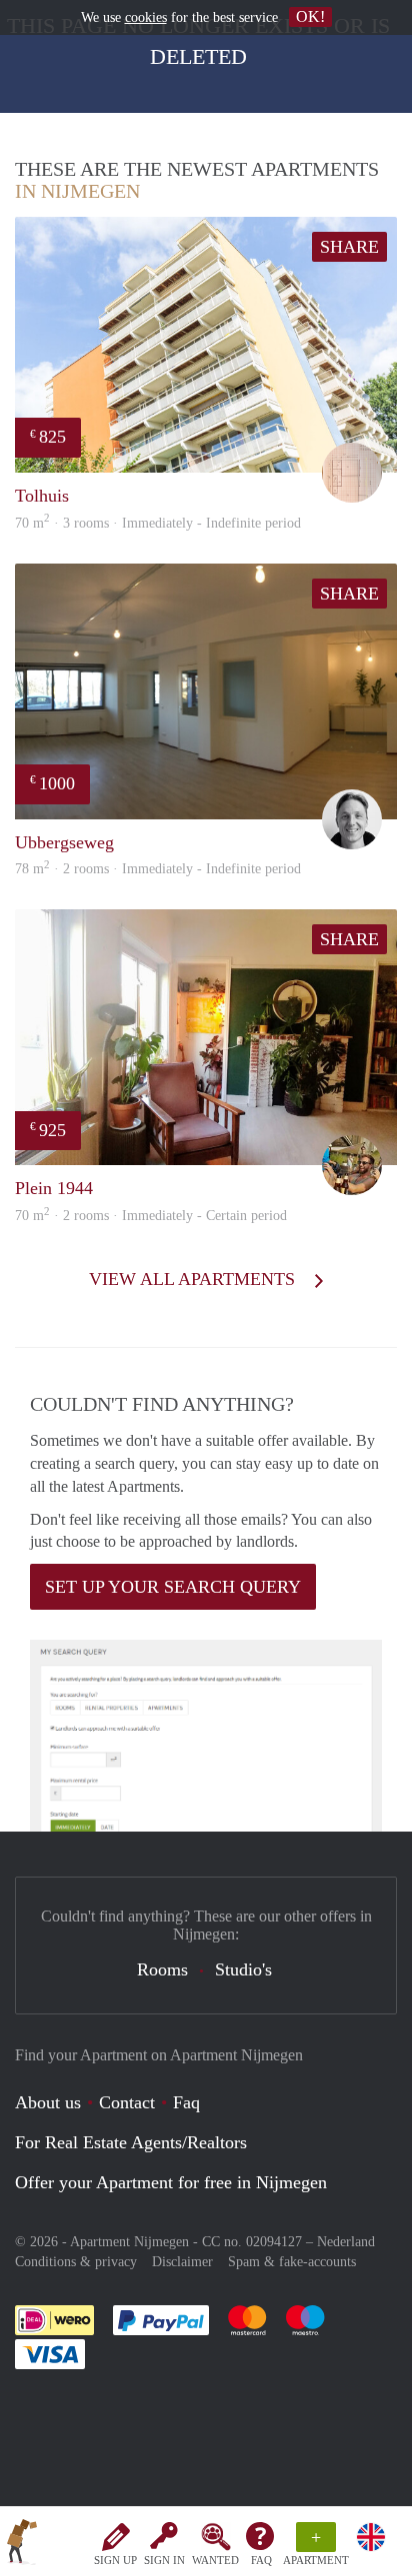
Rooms (162, 1969)
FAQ (261, 2560)
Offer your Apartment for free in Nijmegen (171, 2182)
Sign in (164, 2560)
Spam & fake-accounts (292, 2262)
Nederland (346, 2242)
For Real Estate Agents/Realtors (131, 2142)
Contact (127, 2102)
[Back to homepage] (22, 2545)
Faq (186, 2102)
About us (48, 2102)
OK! (310, 16)
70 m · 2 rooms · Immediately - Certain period (151, 1216)
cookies (146, 17)
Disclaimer (182, 2262)
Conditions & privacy (76, 2262)
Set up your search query (173, 1587)
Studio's (243, 1969)
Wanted (215, 2560)
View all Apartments (194, 1279)
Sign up (115, 2560)
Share (349, 247)
